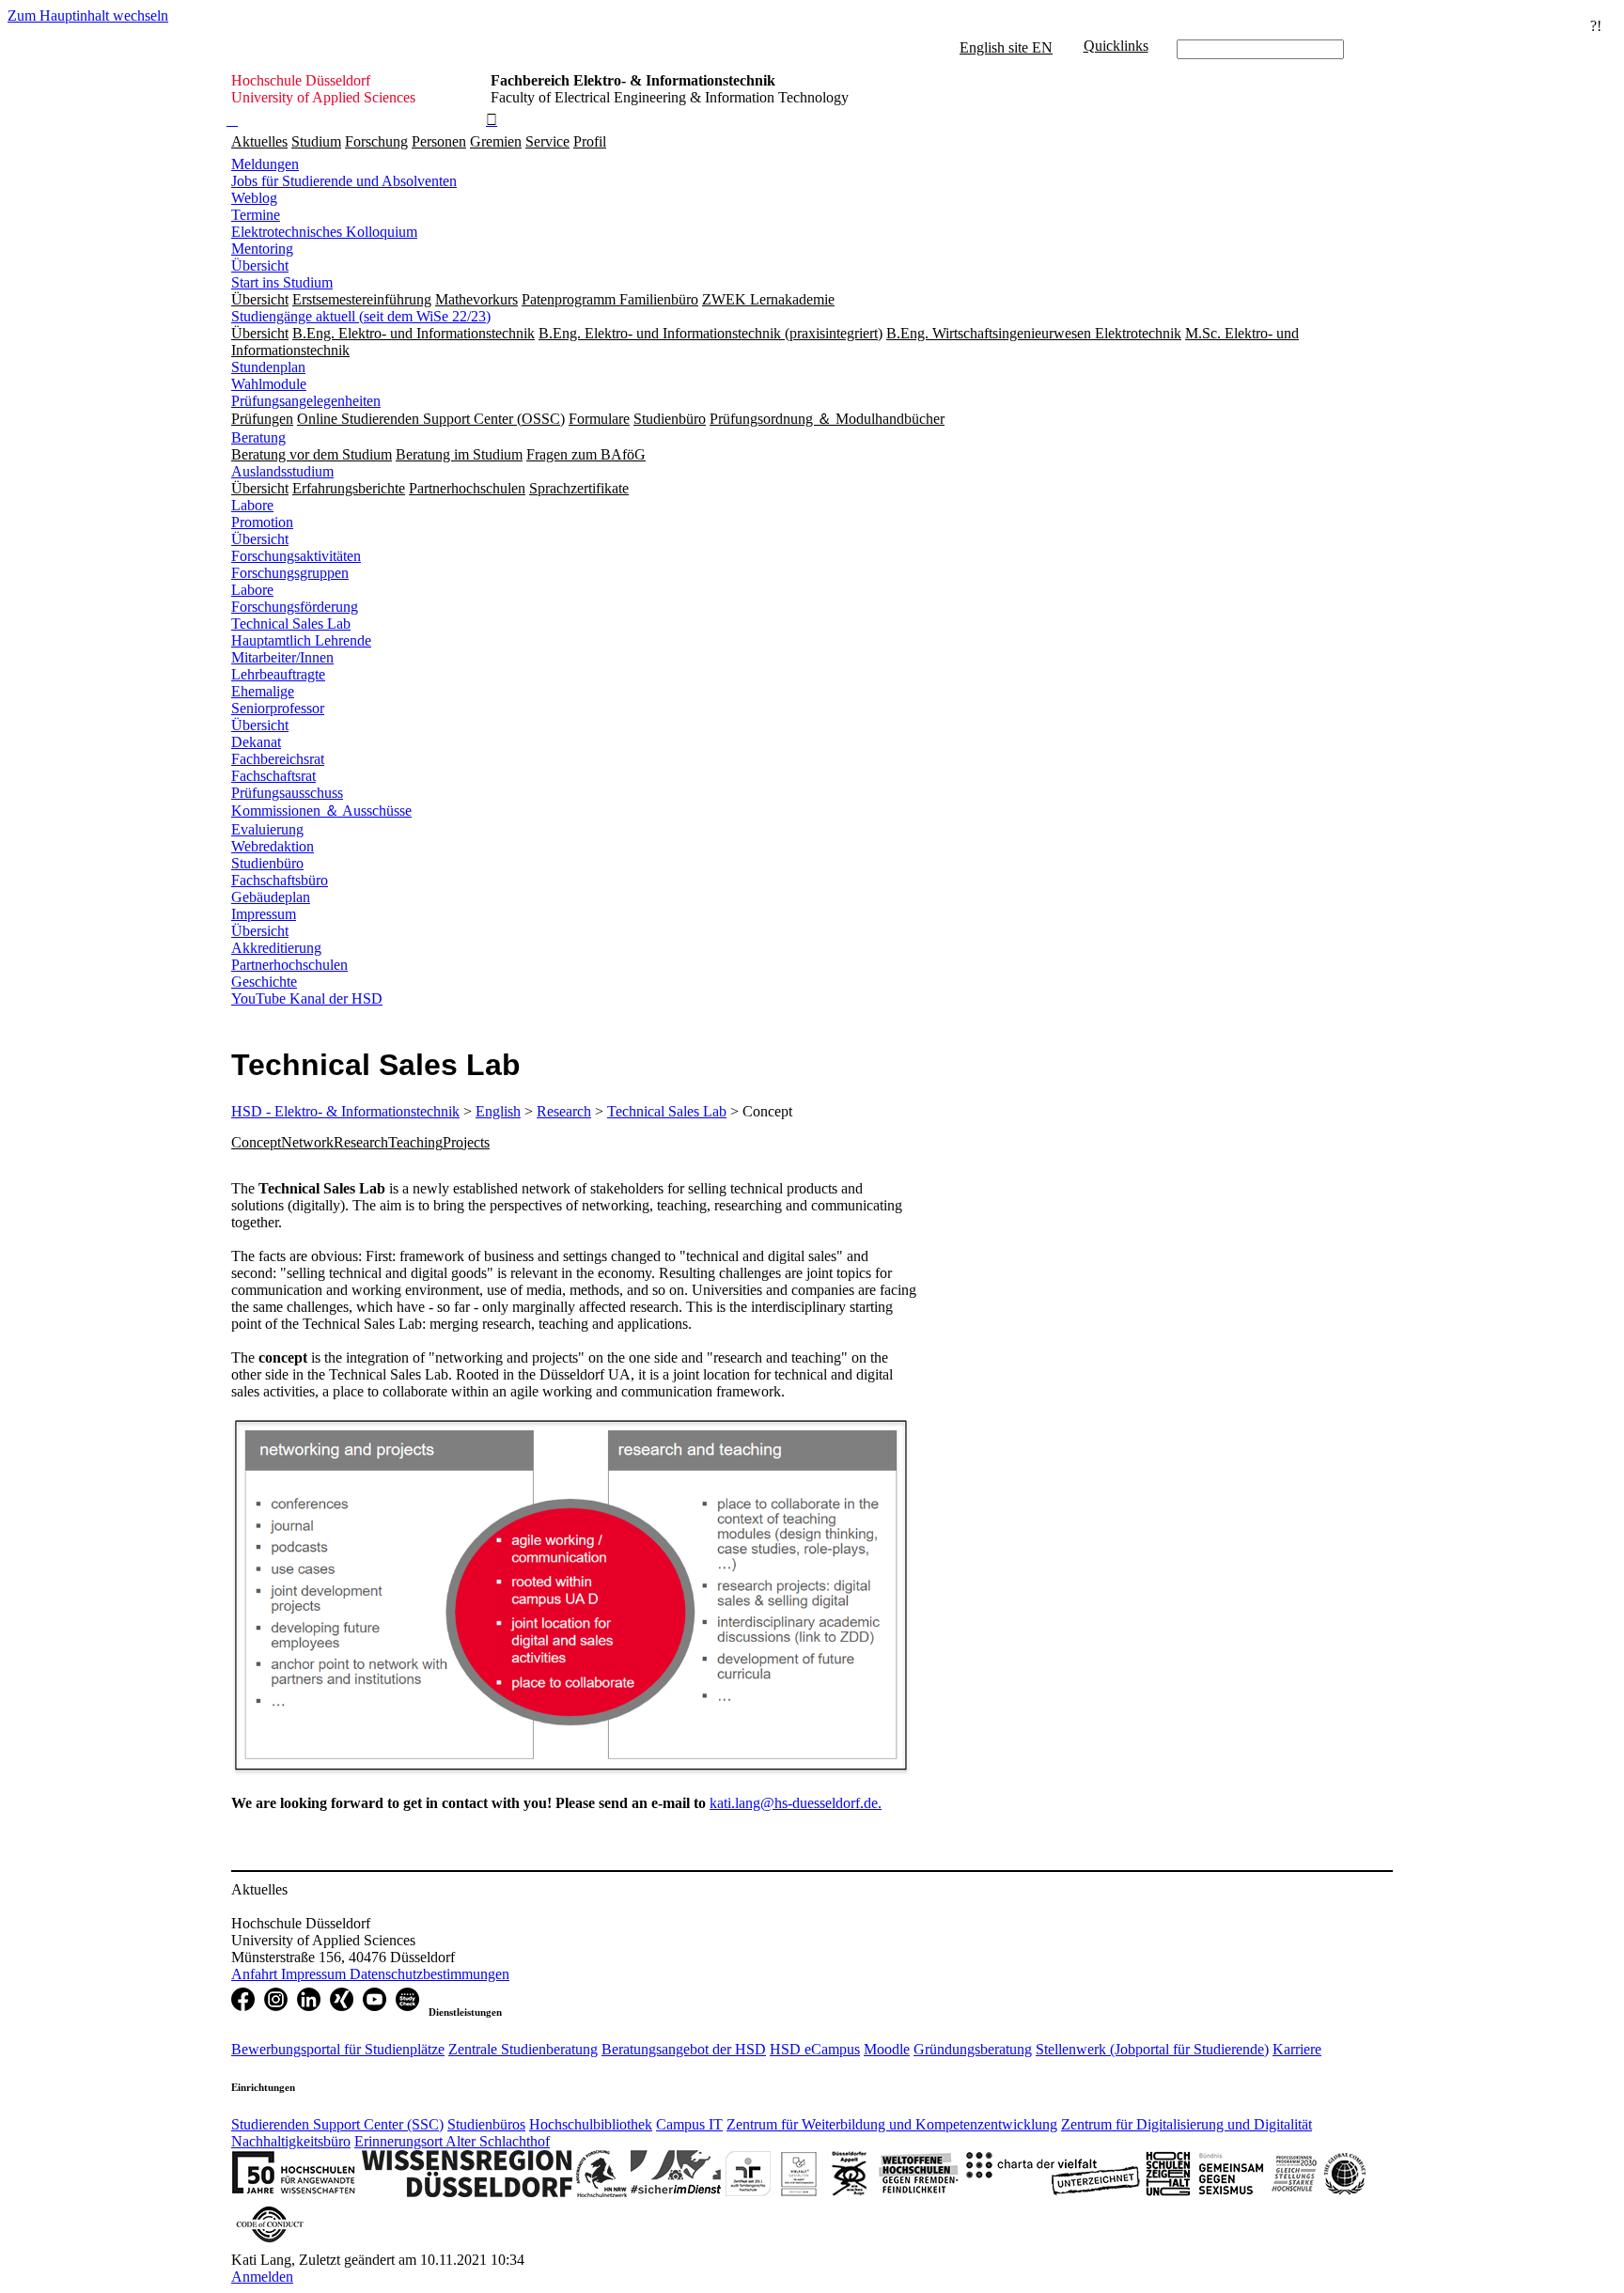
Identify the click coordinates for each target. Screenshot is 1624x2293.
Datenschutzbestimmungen (429, 1974)
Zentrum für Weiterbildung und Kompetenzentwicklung (892, 2124)
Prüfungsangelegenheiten (306, 401)
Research (564, 1111)
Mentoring (262, 249)
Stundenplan (268, 367)
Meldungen (265, 164)
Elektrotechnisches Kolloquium (324, 232)
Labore (252, 505)
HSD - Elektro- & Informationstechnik (345, 1111)
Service (547, 141)
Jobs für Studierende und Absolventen (344, 181)
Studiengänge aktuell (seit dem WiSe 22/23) (361, 316)
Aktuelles (259, 141)
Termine (256, 215)
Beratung (258, 437)
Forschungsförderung (295, 607)
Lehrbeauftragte (278, 674)
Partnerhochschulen (289, 965)
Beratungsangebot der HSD (684, 2049)
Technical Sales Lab (291, 624)
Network (307, 1142)
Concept (256, 1142)
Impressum (264, 914)
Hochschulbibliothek (591, 2124)
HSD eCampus (815, 2049)
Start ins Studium (282, 282)
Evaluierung (267, 829)
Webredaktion (273, 846)
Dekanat (256, 742)
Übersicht (260, 265)
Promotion (262, 522)
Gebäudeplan (271, 897)
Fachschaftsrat (273, 776)
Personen (439, 141)
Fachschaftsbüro (280, 880)
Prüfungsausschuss (287, 793)
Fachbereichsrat (278, 759)
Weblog (254, 198)
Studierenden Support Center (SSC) (337, 2124)
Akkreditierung (276, 948)
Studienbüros (486, 2124)
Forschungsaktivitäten (296, 556)
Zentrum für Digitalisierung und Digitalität (1187, 2124)
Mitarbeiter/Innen (282, 657)
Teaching (415, 1142)
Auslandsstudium (282, 471)
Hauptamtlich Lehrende (301, 640)
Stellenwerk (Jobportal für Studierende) (1152, 2049)
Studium (316, 141)
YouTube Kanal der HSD (307, 998)
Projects (466, 1142)
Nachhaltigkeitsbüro (291, 2141)
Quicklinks (1116, 46)
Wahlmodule (269, 384)
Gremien (496, 141)
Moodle (887, 2049)
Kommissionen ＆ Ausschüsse (321, 811)
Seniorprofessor (278, 708)
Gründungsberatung (973, 2049)
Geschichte (264, 982)
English (498, 1111)
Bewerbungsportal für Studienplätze (338, 2049)
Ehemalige (263, 691)
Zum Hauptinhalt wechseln (88, 16)
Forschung (376, 141)
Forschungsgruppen (290, 573)
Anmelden (262, 2277)
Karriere (1297, 2049)
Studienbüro (267, 863)
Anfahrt (256, 1974)
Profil (590, 141)
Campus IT (689, 2124)
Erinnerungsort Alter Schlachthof (452, 2141)
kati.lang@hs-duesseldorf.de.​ (796, 1803)
